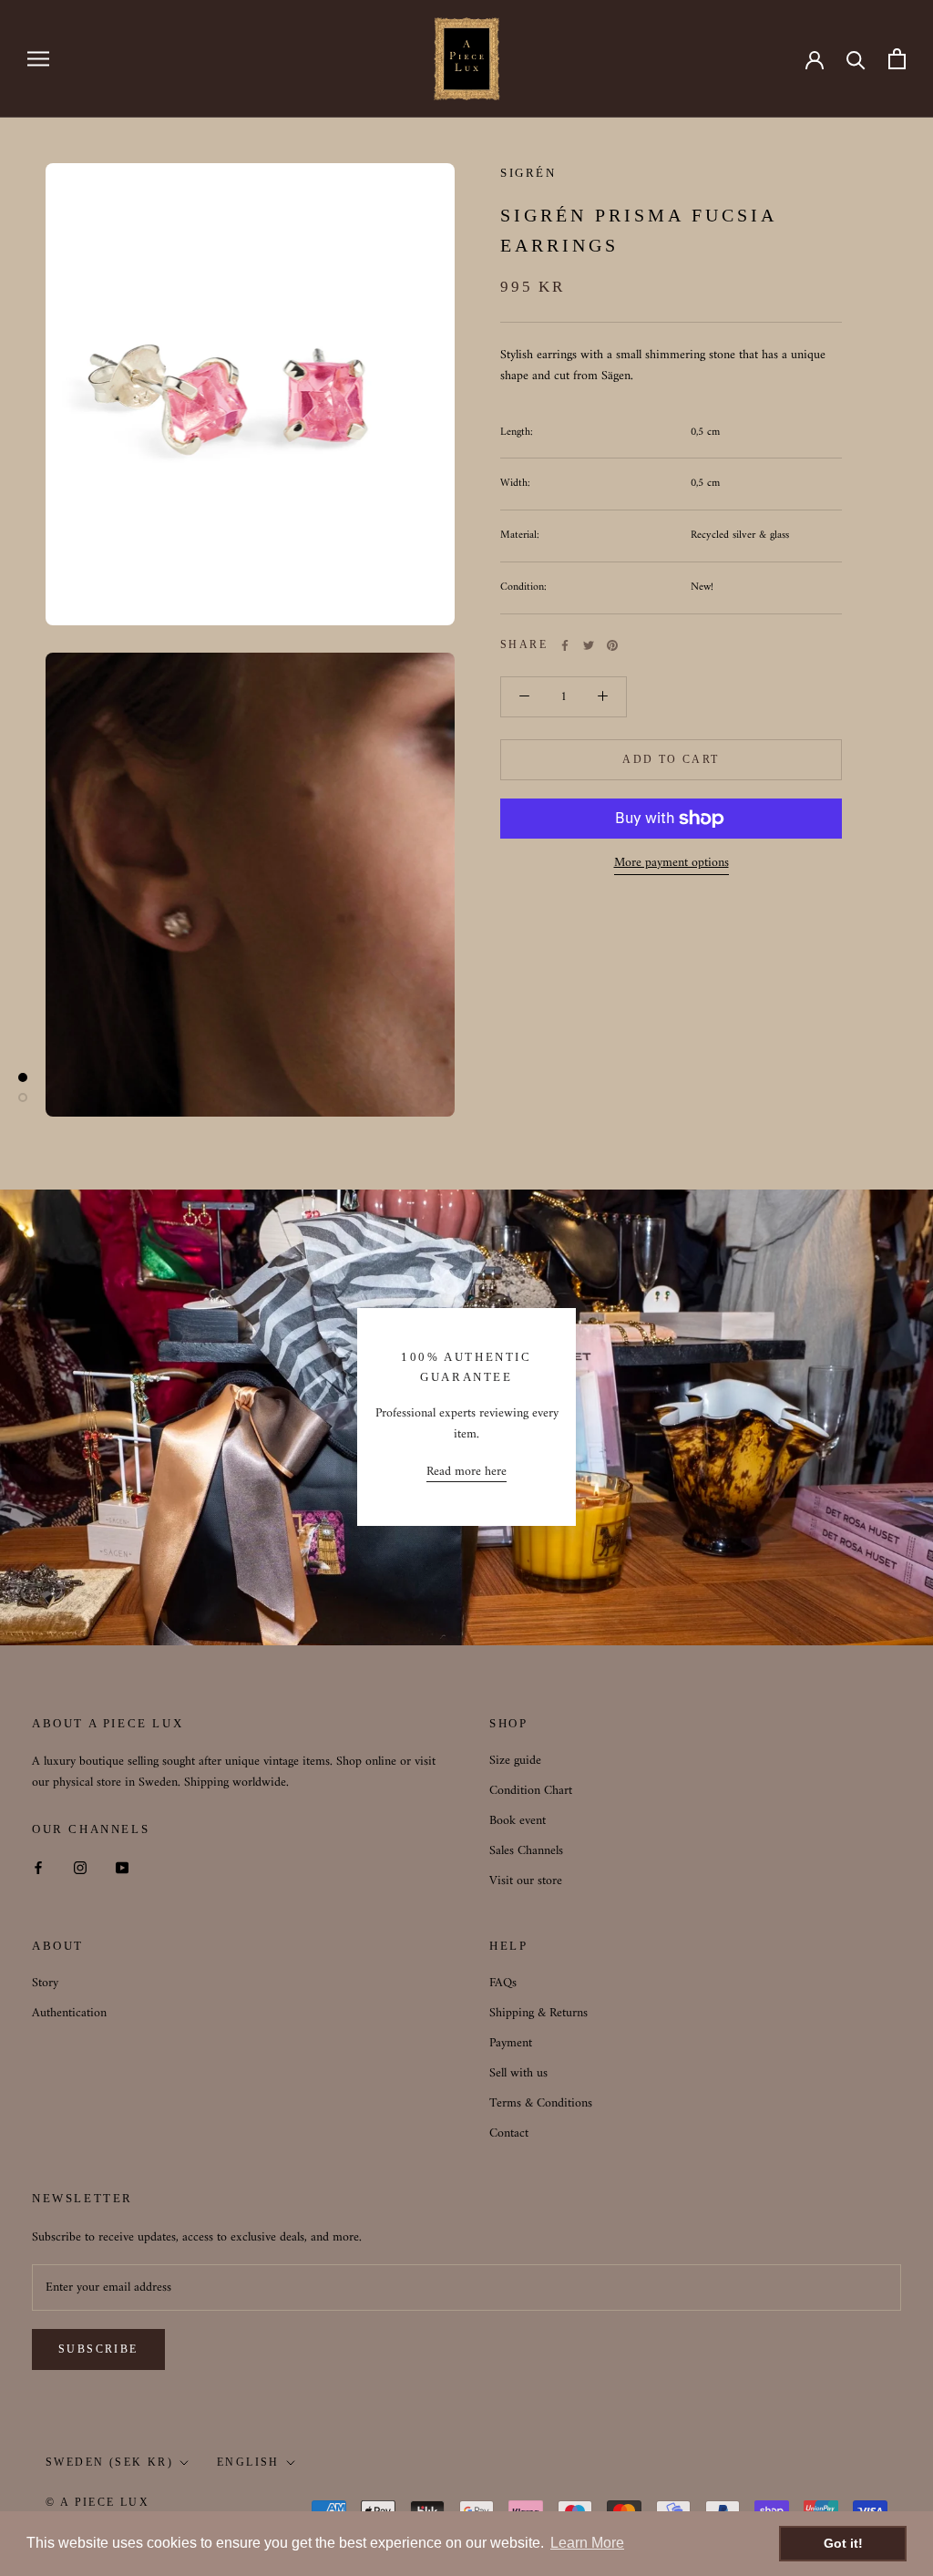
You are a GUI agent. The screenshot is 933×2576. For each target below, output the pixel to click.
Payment (511, 2043)
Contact (509, 2133)
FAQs (503, 1983)
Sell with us (518, 2073)
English (248, 2462)
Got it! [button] (843, 2543)
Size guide (515, 1761)
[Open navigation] (38, 59)
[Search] (856, 59)
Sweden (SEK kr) (109, 2462)
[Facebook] (565, 645)
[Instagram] (80, 1867)
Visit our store (526, 1881)
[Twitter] (589, 645)
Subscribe (98, 2349)
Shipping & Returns (538, 2013)
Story (45, 1983)
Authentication (69, 2013)
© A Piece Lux (97, 2502)
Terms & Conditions (541, 2103)
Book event (518, 1821)
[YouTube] (122, 1867)
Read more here (466, 1472)
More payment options (672, 863)
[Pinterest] (612, 645)
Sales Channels (526, 1851)
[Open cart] (897, 59)
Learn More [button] (587, 2543)
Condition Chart (531, 1791)
